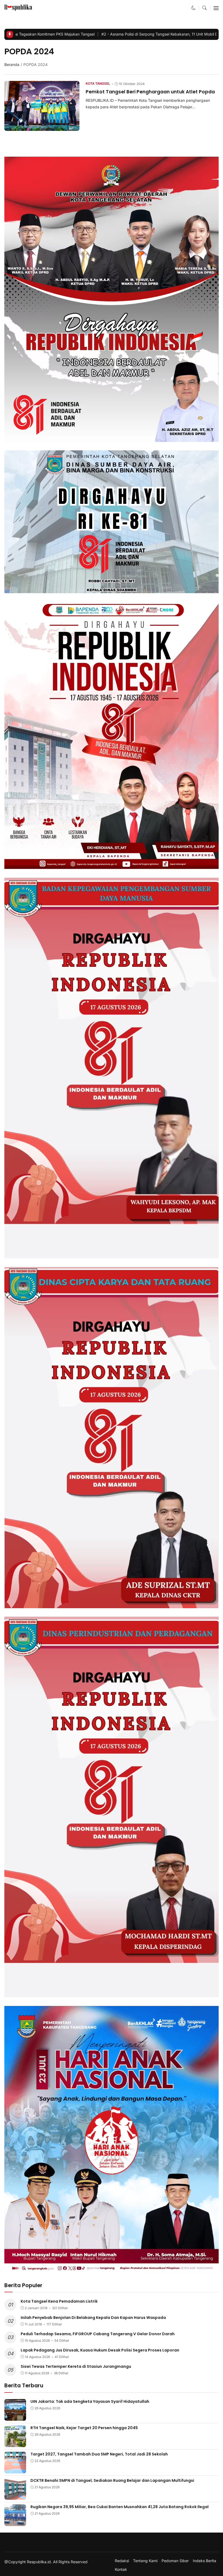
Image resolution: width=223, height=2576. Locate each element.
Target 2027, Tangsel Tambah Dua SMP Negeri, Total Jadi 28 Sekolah (99, 2454)
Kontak (121, 2569)
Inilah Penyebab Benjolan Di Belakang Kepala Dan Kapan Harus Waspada (93, 2318)
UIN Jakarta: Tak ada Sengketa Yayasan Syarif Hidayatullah (90, 2401)
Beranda (12, 64)
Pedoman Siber (175, 2561)
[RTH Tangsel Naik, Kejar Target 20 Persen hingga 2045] (15, 2443)
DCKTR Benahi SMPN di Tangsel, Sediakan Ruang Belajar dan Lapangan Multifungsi (112, 2480)
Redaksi (122, 2561)
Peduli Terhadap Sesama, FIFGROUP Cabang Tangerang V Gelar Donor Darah (98, 2334)
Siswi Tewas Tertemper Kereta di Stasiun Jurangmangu (76, 2366)
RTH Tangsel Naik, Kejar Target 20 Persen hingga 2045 (84, 2428)
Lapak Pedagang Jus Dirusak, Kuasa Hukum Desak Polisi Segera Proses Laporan (100, 2350)
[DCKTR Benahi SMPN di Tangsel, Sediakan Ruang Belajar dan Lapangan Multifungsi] (15, 2496)
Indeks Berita (205, 2561)
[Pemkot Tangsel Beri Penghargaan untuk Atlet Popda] (42, 127)
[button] (194, 8)
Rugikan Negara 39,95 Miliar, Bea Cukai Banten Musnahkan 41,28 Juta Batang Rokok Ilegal (120, 2507)
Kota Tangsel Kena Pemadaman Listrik (59, 2301)
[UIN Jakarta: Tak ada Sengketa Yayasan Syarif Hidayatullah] (15, 2417)
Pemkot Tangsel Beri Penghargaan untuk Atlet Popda (150, 92)
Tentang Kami (145, 2561)
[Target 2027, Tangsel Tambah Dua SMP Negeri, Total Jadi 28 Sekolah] (15, 2470)
